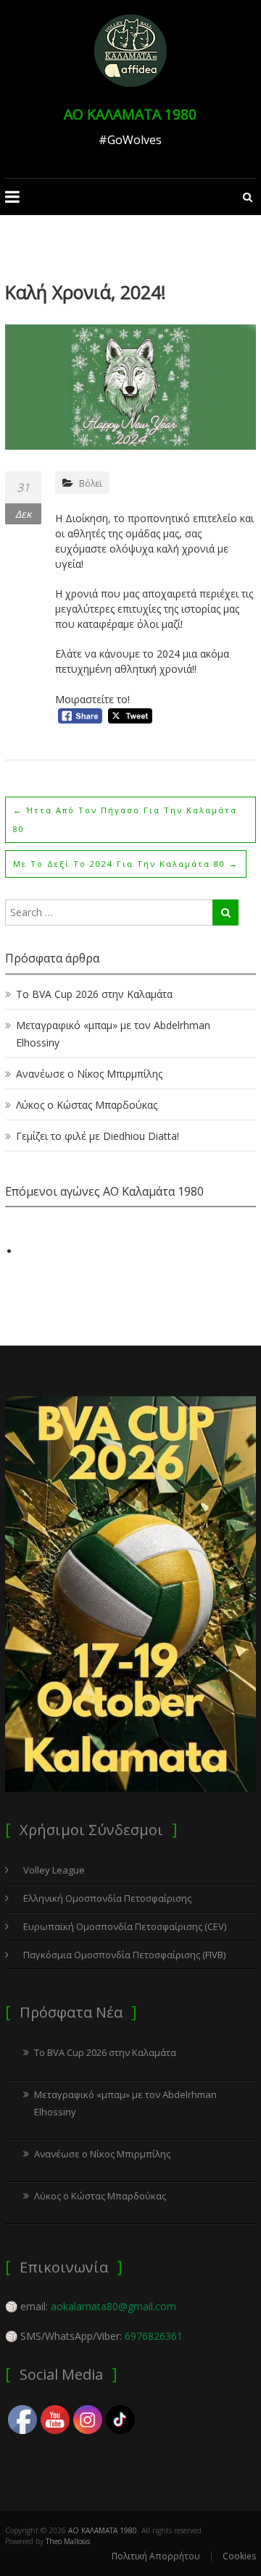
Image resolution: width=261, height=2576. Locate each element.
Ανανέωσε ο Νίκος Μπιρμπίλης (89, 1074)
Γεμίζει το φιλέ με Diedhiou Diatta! (98, 1136)
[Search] (225, 912)
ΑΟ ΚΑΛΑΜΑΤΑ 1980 (130, 114)
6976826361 (154, 2336)
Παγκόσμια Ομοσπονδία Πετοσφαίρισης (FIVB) (124, 1955)
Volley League (54, 1870)
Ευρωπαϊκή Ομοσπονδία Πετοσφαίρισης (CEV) (125, 1926)
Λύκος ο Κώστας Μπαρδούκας (87, 1105)
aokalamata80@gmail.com (113, 2306)
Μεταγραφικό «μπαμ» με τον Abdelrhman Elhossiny (113, 1034)
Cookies (239, 2556)
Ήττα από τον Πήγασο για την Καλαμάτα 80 (125, 819)
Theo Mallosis (68, 2541)
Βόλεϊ (91, 483)
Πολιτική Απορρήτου (156, 2556)
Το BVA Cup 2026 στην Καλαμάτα (94, 994)
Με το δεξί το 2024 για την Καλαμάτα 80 (126, 864)
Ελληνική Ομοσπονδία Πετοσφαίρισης (107, 1898)
